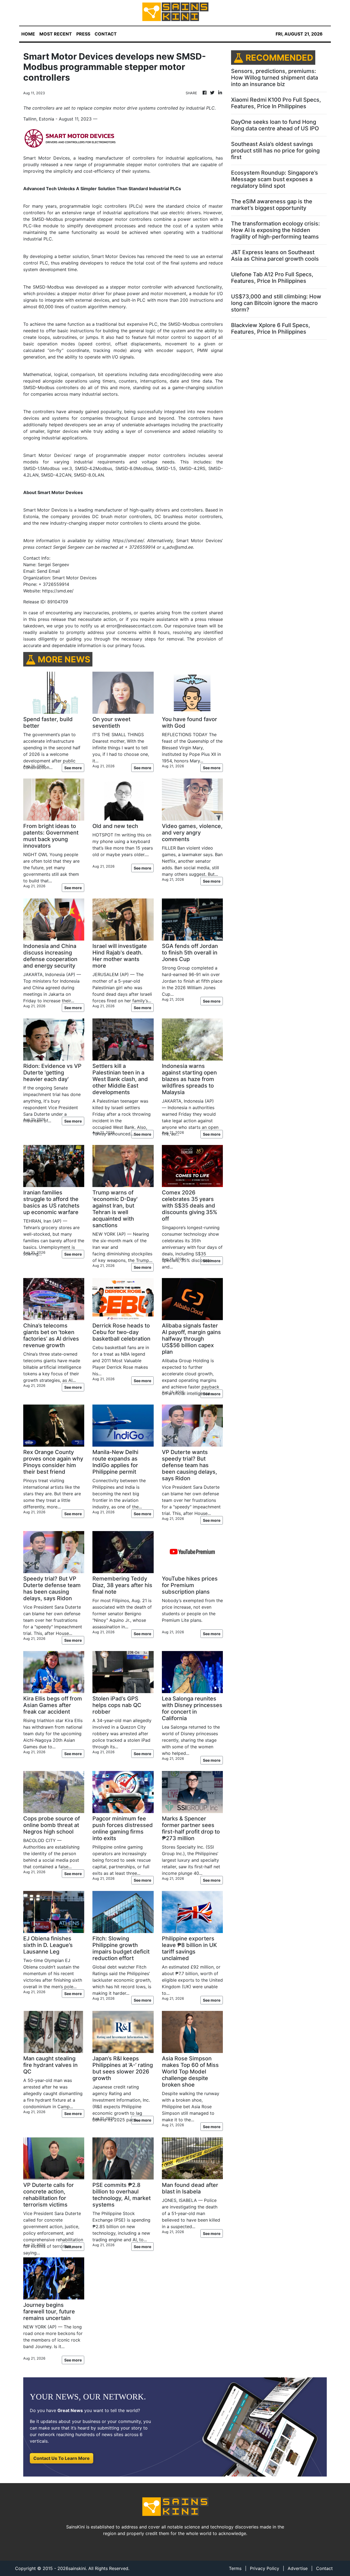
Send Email (48, 571)
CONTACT (106, 34)
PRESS (83, 34)
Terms (235, 2568)
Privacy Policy (265, 2568)
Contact (324, 2568)
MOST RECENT (56, 34)
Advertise (298, 2568)
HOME (28, 34)
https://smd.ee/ (58, 591)
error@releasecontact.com (134, 626)
